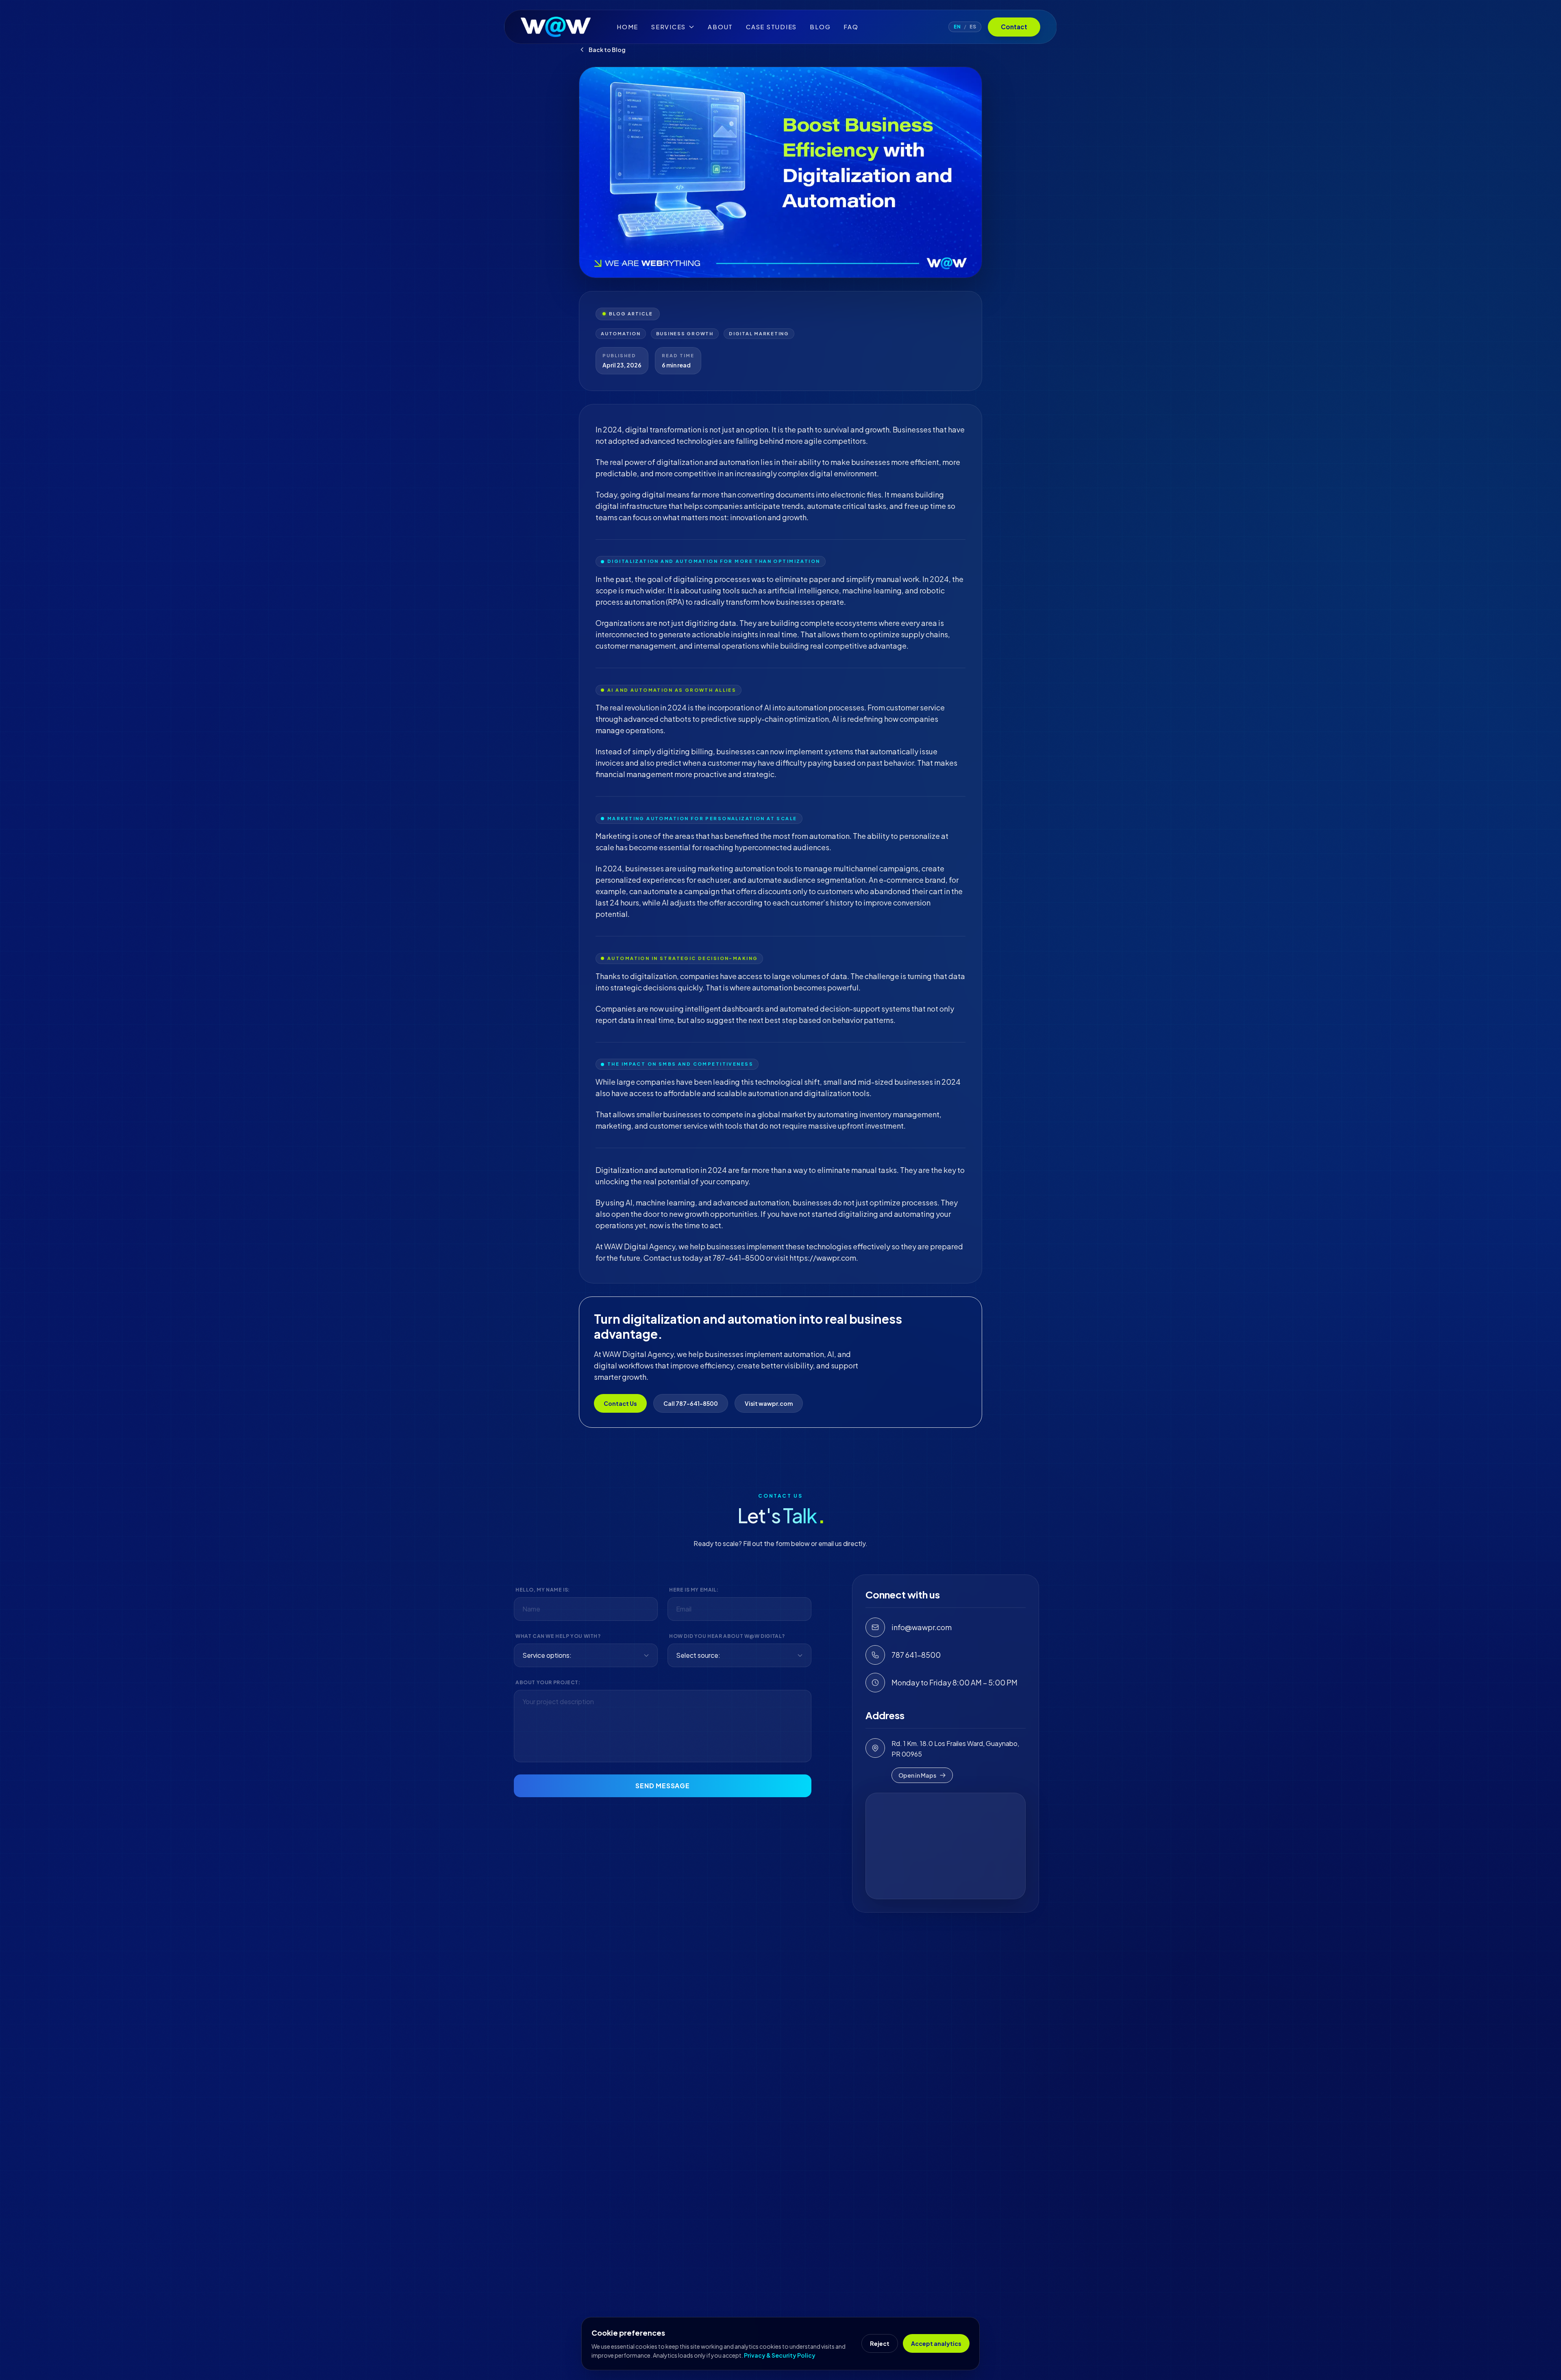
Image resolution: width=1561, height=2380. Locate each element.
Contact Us (620, 1403)
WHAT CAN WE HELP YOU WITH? (558, 1636)
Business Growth (685, 333)
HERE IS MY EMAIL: (694, 1590)
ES (973, 27)
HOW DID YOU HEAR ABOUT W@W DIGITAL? (727, 1636)
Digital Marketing (759, 333)
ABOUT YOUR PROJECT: (548, 1682)
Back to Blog (607, 50)
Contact (1014, 27)
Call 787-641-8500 (691, 1403)
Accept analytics (936, 2343)
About (720, 27)
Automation (621, 333)
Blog (820, 27)
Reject (880, 2343)
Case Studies (771, 27)
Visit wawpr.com (769, 1403)
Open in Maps (917, 1775)
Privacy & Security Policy (780, 2355)
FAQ (851, 27)
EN (957, 27)
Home (627, 27)
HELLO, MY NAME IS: (543, 1590)
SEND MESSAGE (663, 1786)
